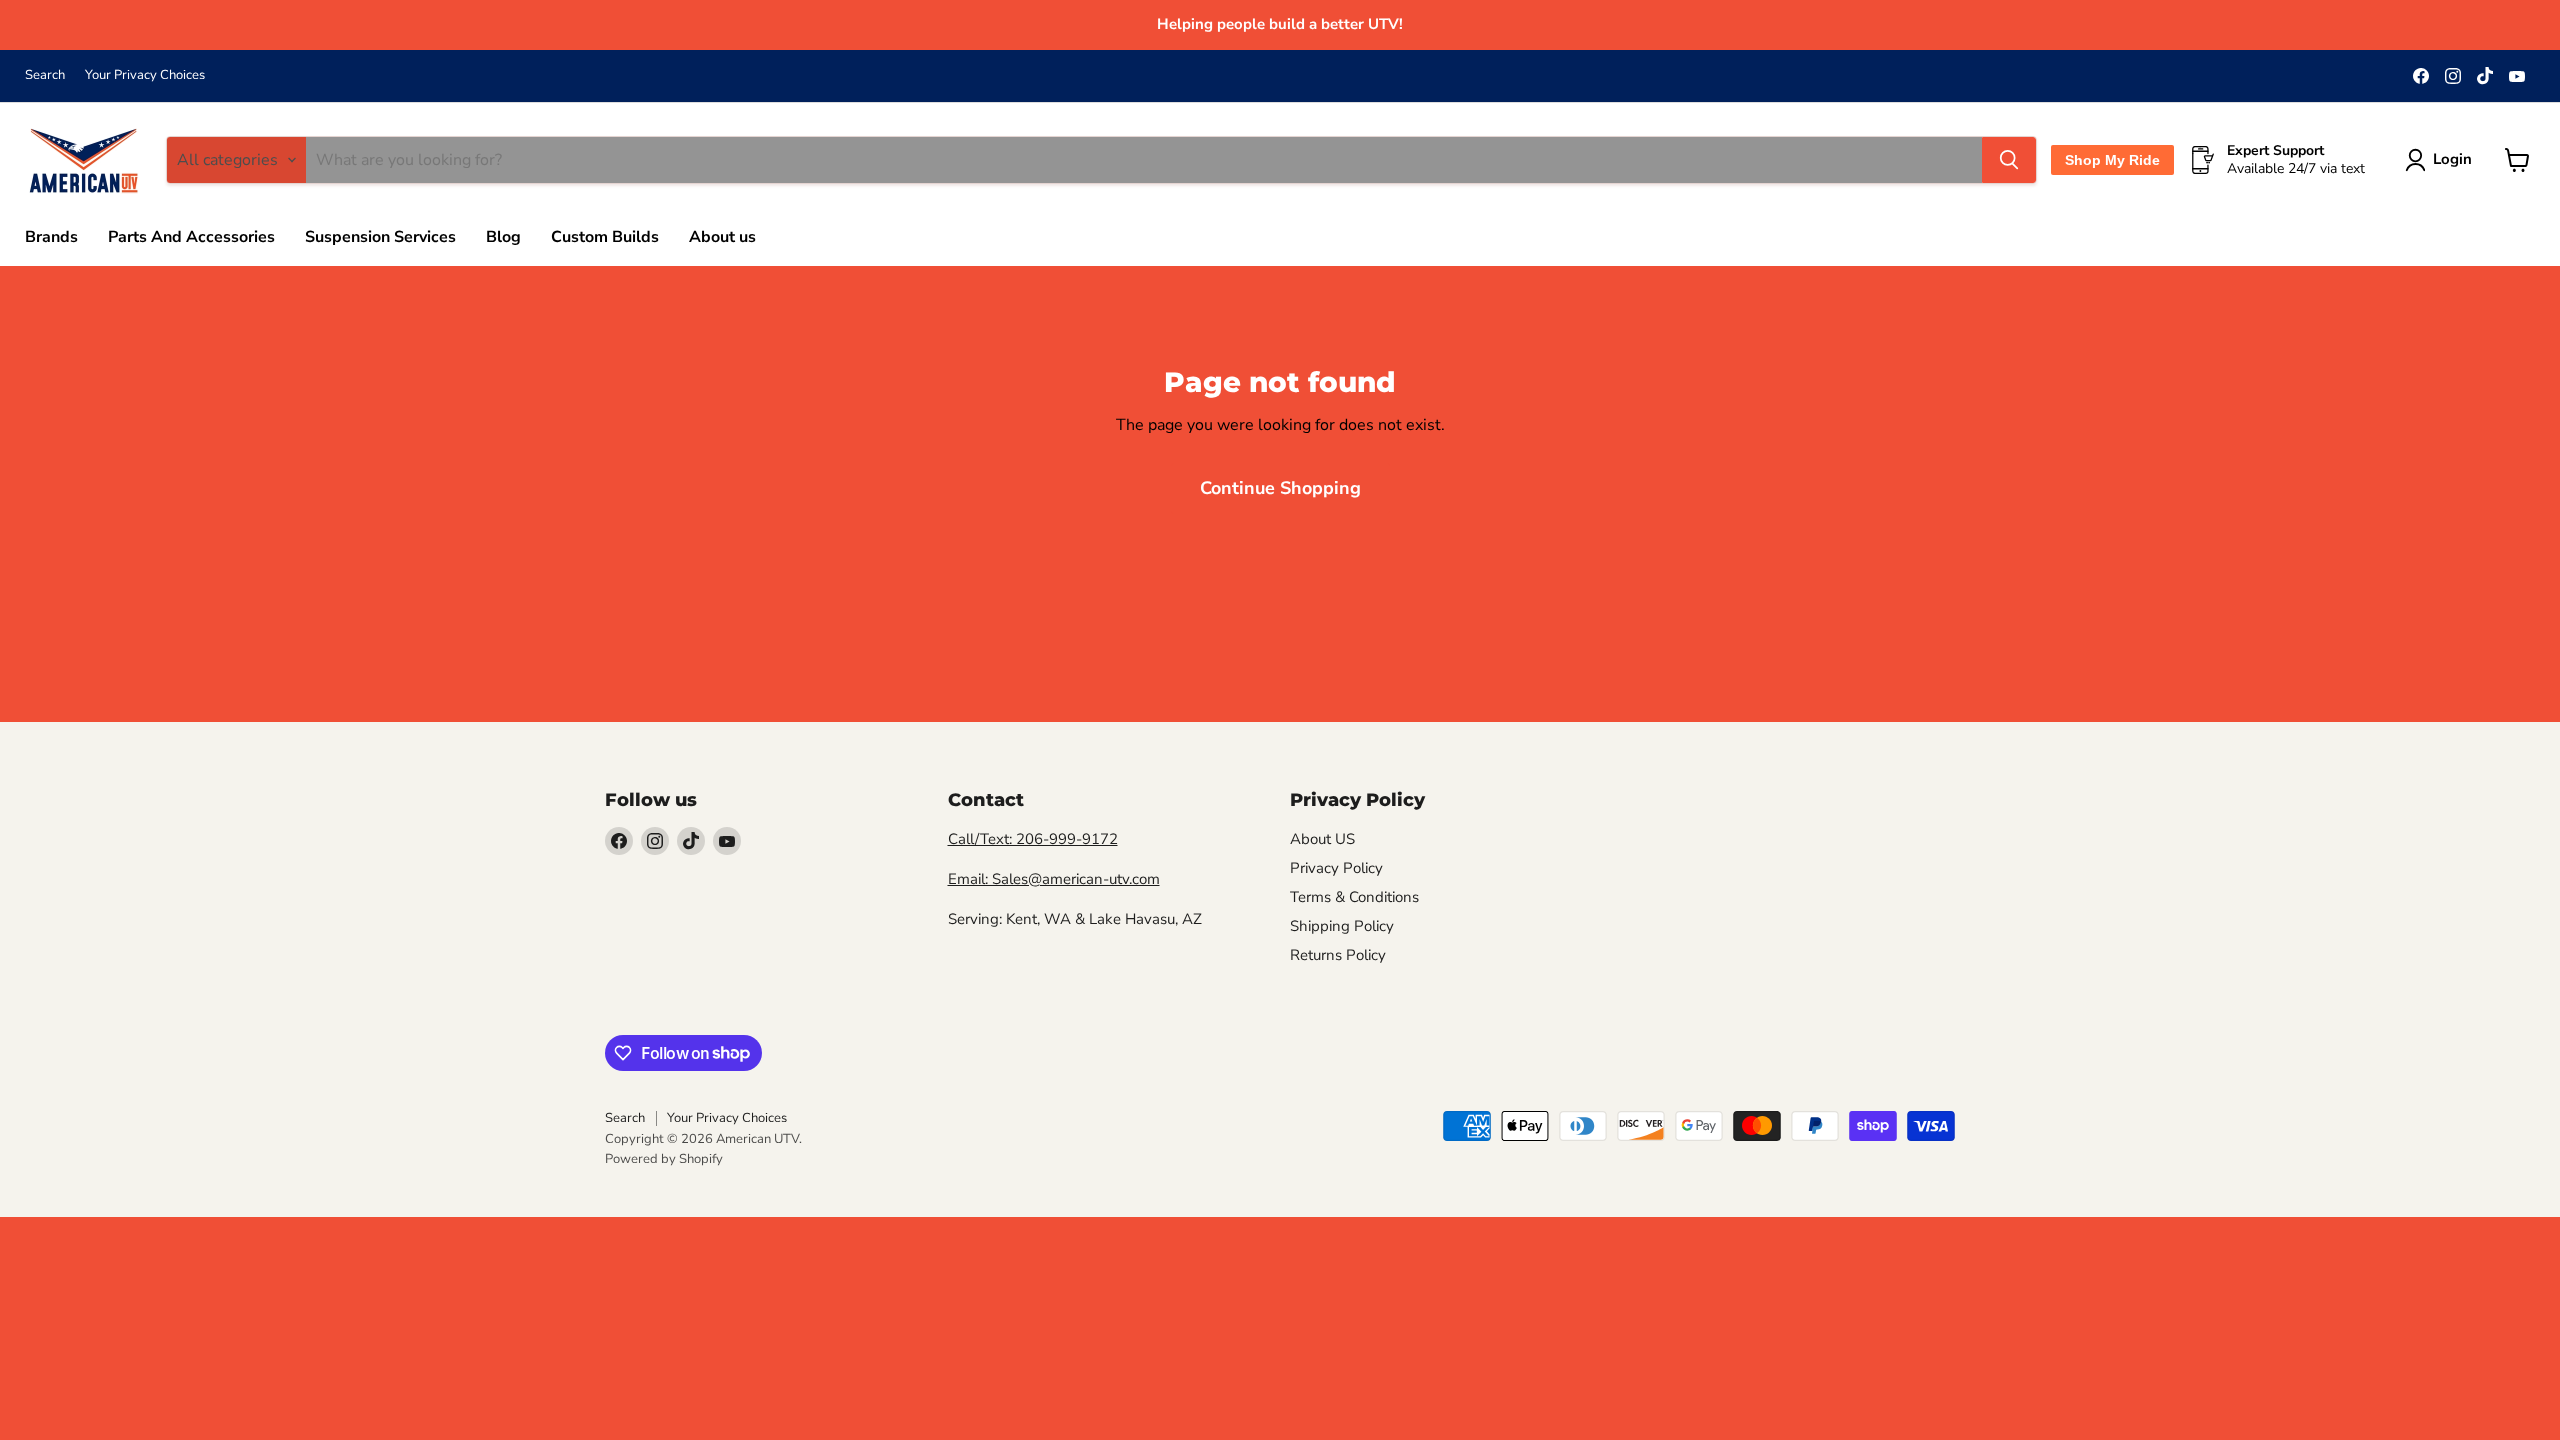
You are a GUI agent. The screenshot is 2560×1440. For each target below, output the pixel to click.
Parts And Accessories (191, 237)
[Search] (2009, 160)
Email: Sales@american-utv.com (1054, 879)
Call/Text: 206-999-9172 (1033, 839)
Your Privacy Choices (145, 75)
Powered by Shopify (664, 1159)
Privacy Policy (1336, 868)
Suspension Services (380, 237)
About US (1322, 839)
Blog (503, 237)
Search (45, 75)
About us (722, 237)
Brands (51, 237)
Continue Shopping (1280, 488)
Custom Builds (605, 237)
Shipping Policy (1342, 926)
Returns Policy (1338, 955)
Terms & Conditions (1354, 897)
